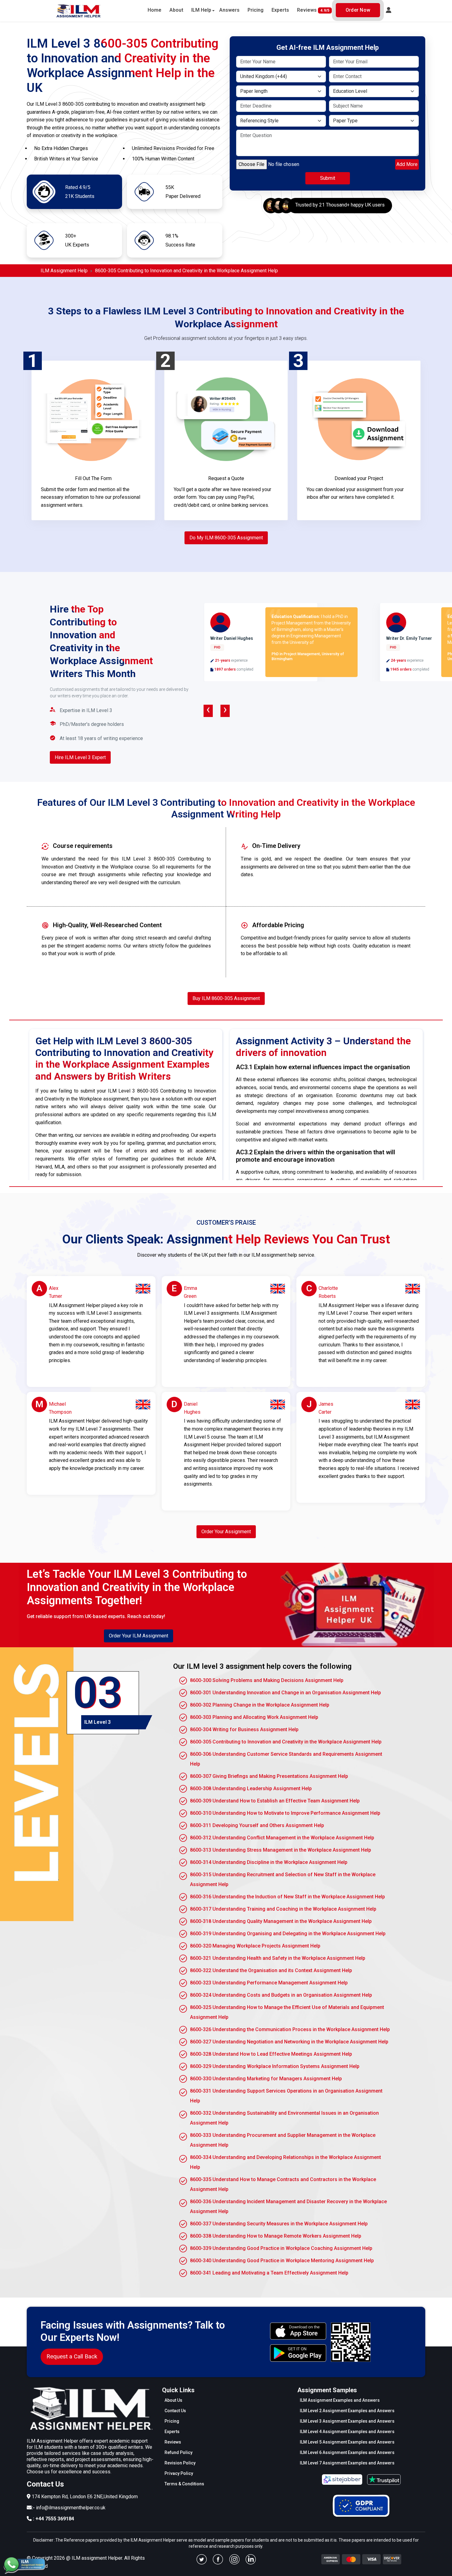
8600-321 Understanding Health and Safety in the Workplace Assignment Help (278, 1958)
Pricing (256, 10)
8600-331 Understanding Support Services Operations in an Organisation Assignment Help (286, 2096)
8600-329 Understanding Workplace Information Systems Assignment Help (275, 2066)
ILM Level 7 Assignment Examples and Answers (347, 2463)
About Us (173, 2400)
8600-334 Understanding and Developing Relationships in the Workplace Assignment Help (285, 2162)
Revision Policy (180, 2463)
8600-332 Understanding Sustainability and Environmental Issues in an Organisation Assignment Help (284, 2118)
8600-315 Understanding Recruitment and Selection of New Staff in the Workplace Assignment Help (283, 1879)
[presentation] (208, 711)
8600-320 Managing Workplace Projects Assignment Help (255, 1946)
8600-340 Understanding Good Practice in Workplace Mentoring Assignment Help (282, 2261)
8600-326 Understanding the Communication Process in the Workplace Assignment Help (290, 2029)
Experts (280, 10)
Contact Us (175, 2411)
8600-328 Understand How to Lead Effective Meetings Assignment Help (271, 2054)
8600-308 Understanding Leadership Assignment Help (251, 1788)
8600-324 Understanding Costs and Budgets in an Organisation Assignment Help (281, 1995)
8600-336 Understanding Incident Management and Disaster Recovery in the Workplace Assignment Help (288, 2206)
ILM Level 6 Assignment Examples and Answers (347, 2452)
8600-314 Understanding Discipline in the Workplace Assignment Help (269, 1862)
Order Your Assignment (226, 1532)
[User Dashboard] (389, 10)
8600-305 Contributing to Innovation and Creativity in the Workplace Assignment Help (286, 1742)
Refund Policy (178, 2452)
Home (155, 10)
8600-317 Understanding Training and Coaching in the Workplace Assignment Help (283, 1909)
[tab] (103, 1703)
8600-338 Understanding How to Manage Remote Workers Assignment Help (276, 2236)
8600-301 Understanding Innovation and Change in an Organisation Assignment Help (285, 1693)
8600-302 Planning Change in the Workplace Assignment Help (260, 1705)
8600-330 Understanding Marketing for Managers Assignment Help (266, 2079)
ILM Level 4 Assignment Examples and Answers (347, 2432)
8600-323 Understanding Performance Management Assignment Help (269, 1983)
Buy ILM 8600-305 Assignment (226, 998)
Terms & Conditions (184, 2484)
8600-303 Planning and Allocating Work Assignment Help (254, 1717)
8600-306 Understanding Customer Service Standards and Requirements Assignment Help (286, 1759)
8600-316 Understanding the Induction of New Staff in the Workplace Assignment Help (287, 1897)
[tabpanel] (282, 1970)
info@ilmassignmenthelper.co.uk (71, 2508)
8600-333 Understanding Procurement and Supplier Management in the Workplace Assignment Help (283, 2140)
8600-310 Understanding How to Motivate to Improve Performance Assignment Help (285, 1813)
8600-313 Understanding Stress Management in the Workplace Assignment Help (281, 1850)
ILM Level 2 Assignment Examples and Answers (347, 2411)
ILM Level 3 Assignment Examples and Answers (347, 2421)
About (176, 10)
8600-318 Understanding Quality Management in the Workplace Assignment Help (281, 1921)
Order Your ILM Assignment (139, 1636)
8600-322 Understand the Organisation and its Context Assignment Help (271, 1970)
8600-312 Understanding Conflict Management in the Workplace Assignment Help (282, 1838)
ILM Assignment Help (64, 271)
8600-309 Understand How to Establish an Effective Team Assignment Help (275, 1801)
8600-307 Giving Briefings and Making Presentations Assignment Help (269, 1776)
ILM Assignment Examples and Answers (340, 2400)
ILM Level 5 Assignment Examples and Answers (347, 2442)
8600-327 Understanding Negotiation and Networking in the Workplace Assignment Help (289, 2042)
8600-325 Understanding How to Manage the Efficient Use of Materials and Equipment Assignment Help (287, 2012)
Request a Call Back (72, 2356)
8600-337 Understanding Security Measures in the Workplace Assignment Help (279, 2224)
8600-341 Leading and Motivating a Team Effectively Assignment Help (269, 2273)
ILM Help (201, 10)
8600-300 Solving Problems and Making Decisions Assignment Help (267, 1680)
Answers (229, 10)
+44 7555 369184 (55, 2519)
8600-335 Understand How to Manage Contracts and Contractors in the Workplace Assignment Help (283, 2184)
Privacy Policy (179, 2473)
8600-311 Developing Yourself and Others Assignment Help (257, 1825)
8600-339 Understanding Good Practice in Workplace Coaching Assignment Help (281, 2248)
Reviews (313, 10)
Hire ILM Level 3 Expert (80, 757)
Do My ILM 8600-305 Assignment (226, 538)
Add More (407, 164)
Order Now (358, 10)
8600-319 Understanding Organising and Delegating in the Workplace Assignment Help (288, 1934)
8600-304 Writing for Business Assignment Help (244, 1729)
